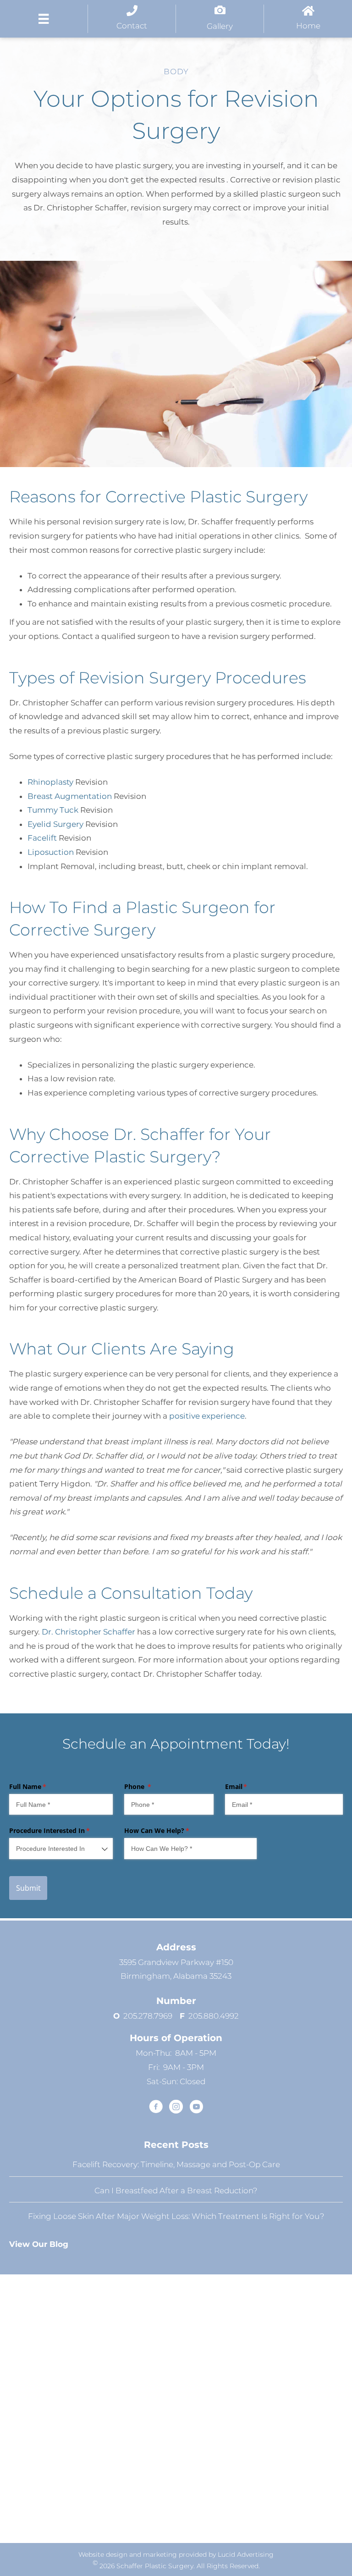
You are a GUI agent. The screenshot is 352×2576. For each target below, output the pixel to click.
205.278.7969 (151, 2015)
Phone (151, 1786)
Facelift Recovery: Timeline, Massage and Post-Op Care (176, 2164)
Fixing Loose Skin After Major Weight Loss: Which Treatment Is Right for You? (176, 2216)
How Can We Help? (170, 1830)
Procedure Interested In (61, 1830)
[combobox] (61, 1848)
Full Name (41, 1786)
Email (250, 1786)
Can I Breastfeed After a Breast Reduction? (176, 2190)
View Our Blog (39, 2244)
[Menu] (44, 19)
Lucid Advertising (246, 2554)
